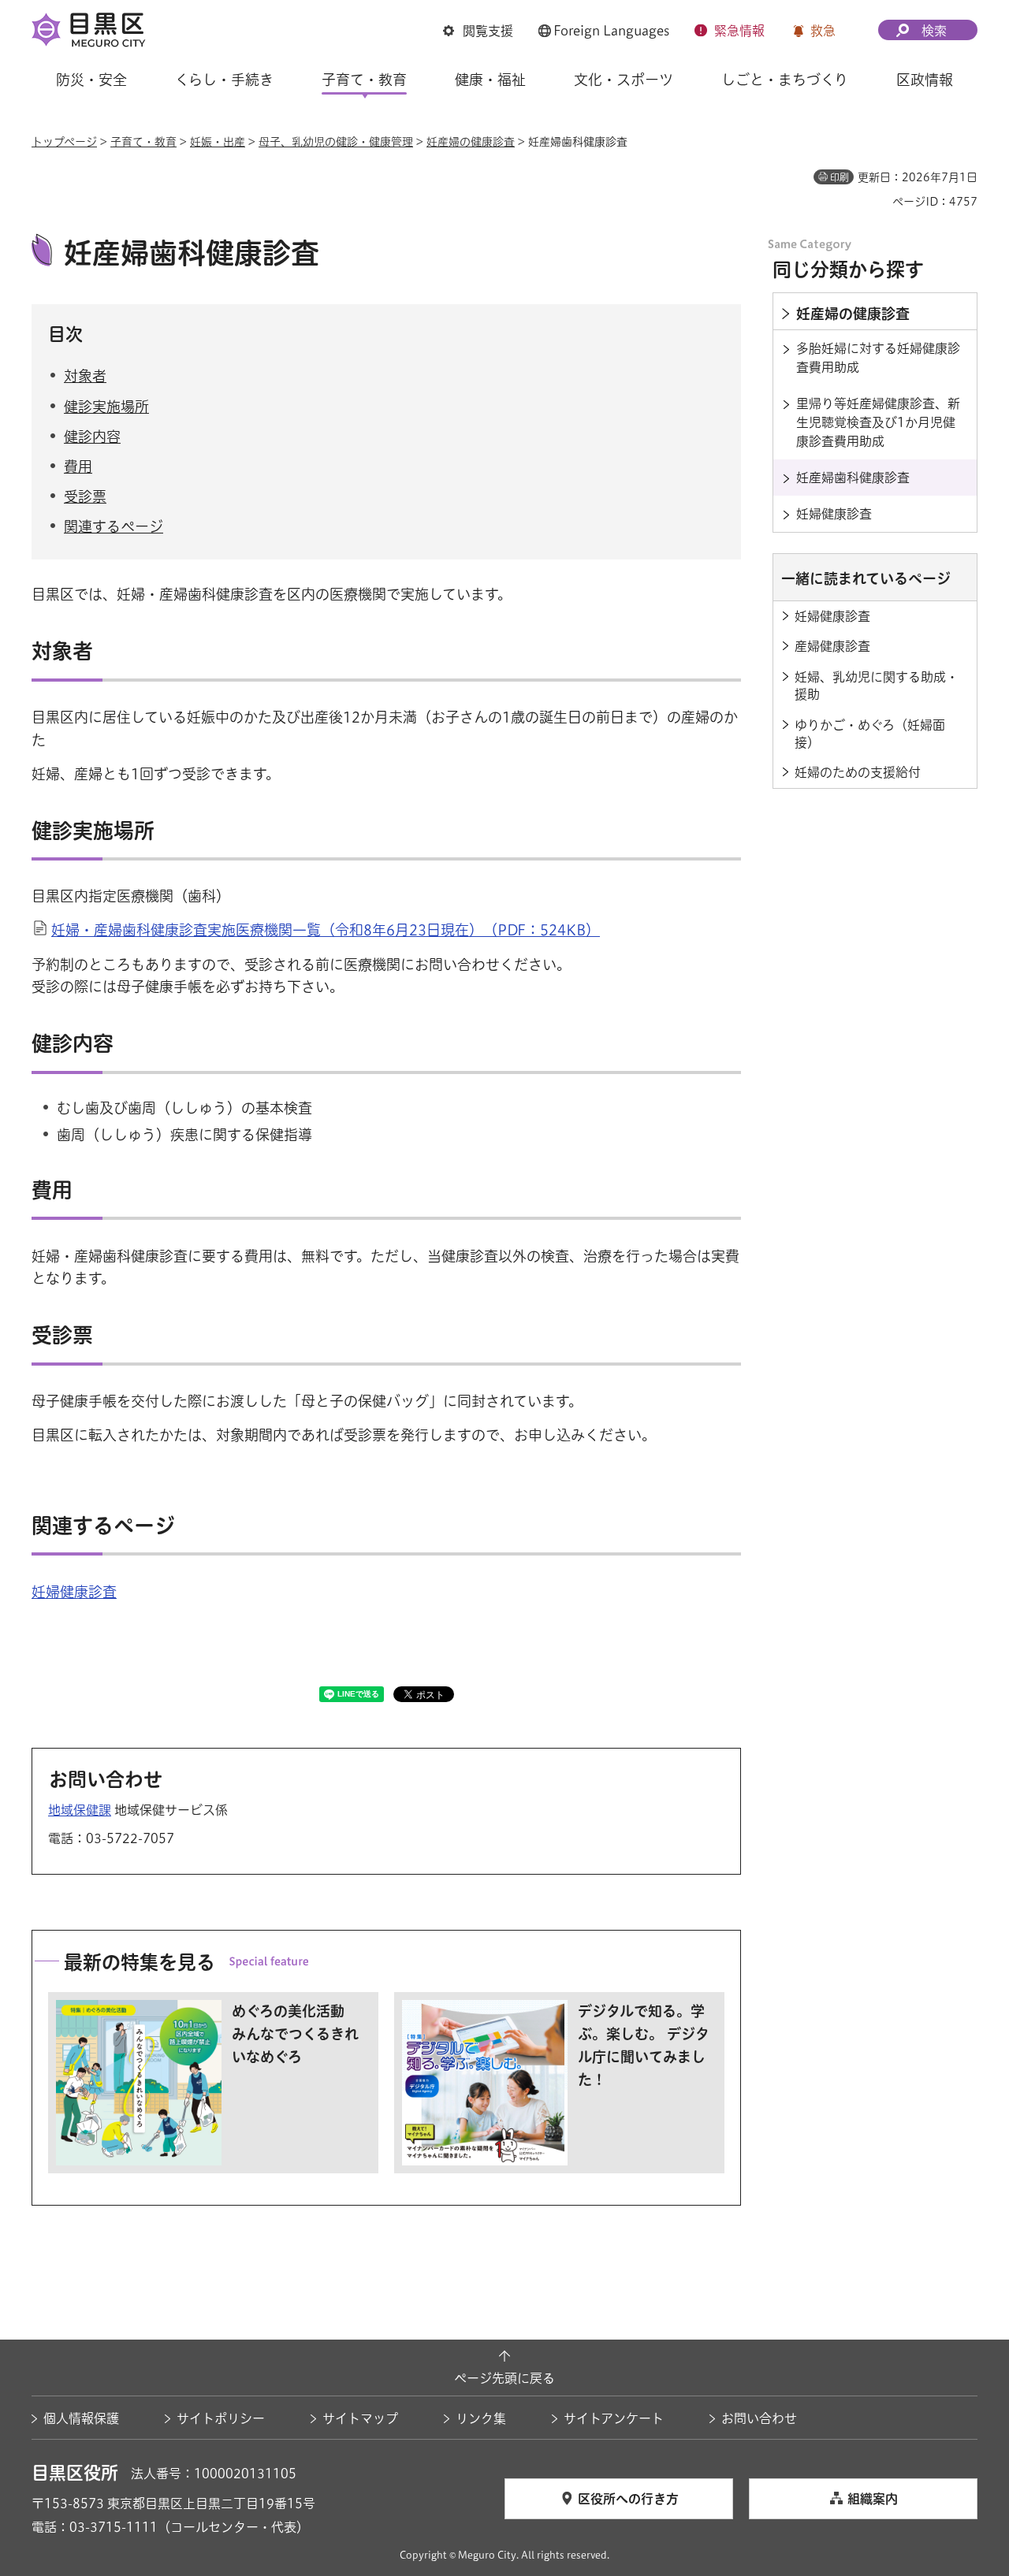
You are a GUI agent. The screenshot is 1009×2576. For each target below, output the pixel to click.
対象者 (85, 376)
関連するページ (114, 526)
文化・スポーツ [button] (624, 80)
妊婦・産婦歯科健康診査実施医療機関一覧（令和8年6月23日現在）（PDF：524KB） (326, 930)
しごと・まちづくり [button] (785, 80)
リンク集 (481, 2418)
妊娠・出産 (218, 142)
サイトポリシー (221, 2418)
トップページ (64, 142)
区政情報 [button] (925, 80)
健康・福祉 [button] (490, 80)
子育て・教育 (143, 142)
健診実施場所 (106, 407)
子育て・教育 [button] (364, 80)
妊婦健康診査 (74, 1592)
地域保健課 (80, 1810)
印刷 (840, 177)
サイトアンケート (614, 2418)
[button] (478, 31)
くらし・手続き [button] (224, 80)
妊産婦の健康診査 (471, 142)
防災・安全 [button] (91, 80)
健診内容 (92, 437)
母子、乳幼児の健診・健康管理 (336, 142)
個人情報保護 (81, 2418)
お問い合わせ (759, 2418)
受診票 (85, 496)
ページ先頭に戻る (504, 2378)
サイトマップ (360, 2418)
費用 (78, 467)
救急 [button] (823, 31)
